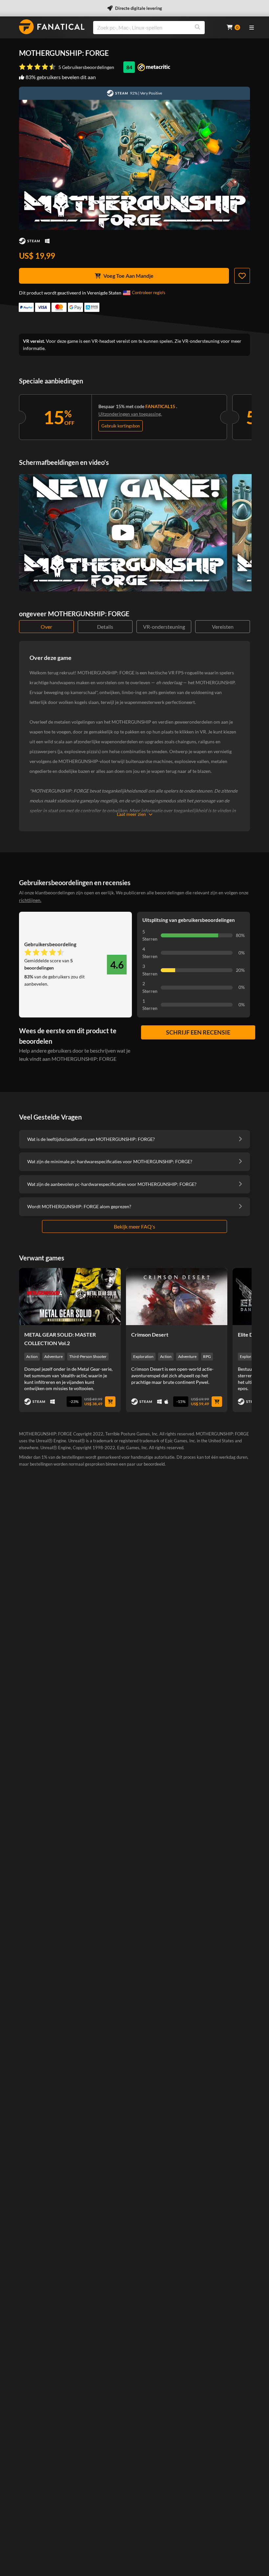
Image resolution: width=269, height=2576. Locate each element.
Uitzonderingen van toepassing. (130, 414)
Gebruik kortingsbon (121, 426)
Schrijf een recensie (198, 1032)
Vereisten (223, 627)
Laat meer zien (131, 814)
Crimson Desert (150, 1334)
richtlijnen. (30, 900)
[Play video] (123, 533)
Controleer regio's (149, 293)
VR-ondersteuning (164, 627)
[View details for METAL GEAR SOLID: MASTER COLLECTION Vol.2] (70, 1297)
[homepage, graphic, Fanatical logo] (52, 27)
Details (105, 627)
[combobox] (156, 28)
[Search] (197, 28)
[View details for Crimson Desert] (177, 1297)
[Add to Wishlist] (242, 276)
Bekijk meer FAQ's (134, 1226)
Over (46, 627)
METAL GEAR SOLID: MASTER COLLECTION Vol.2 (60, 1339)
